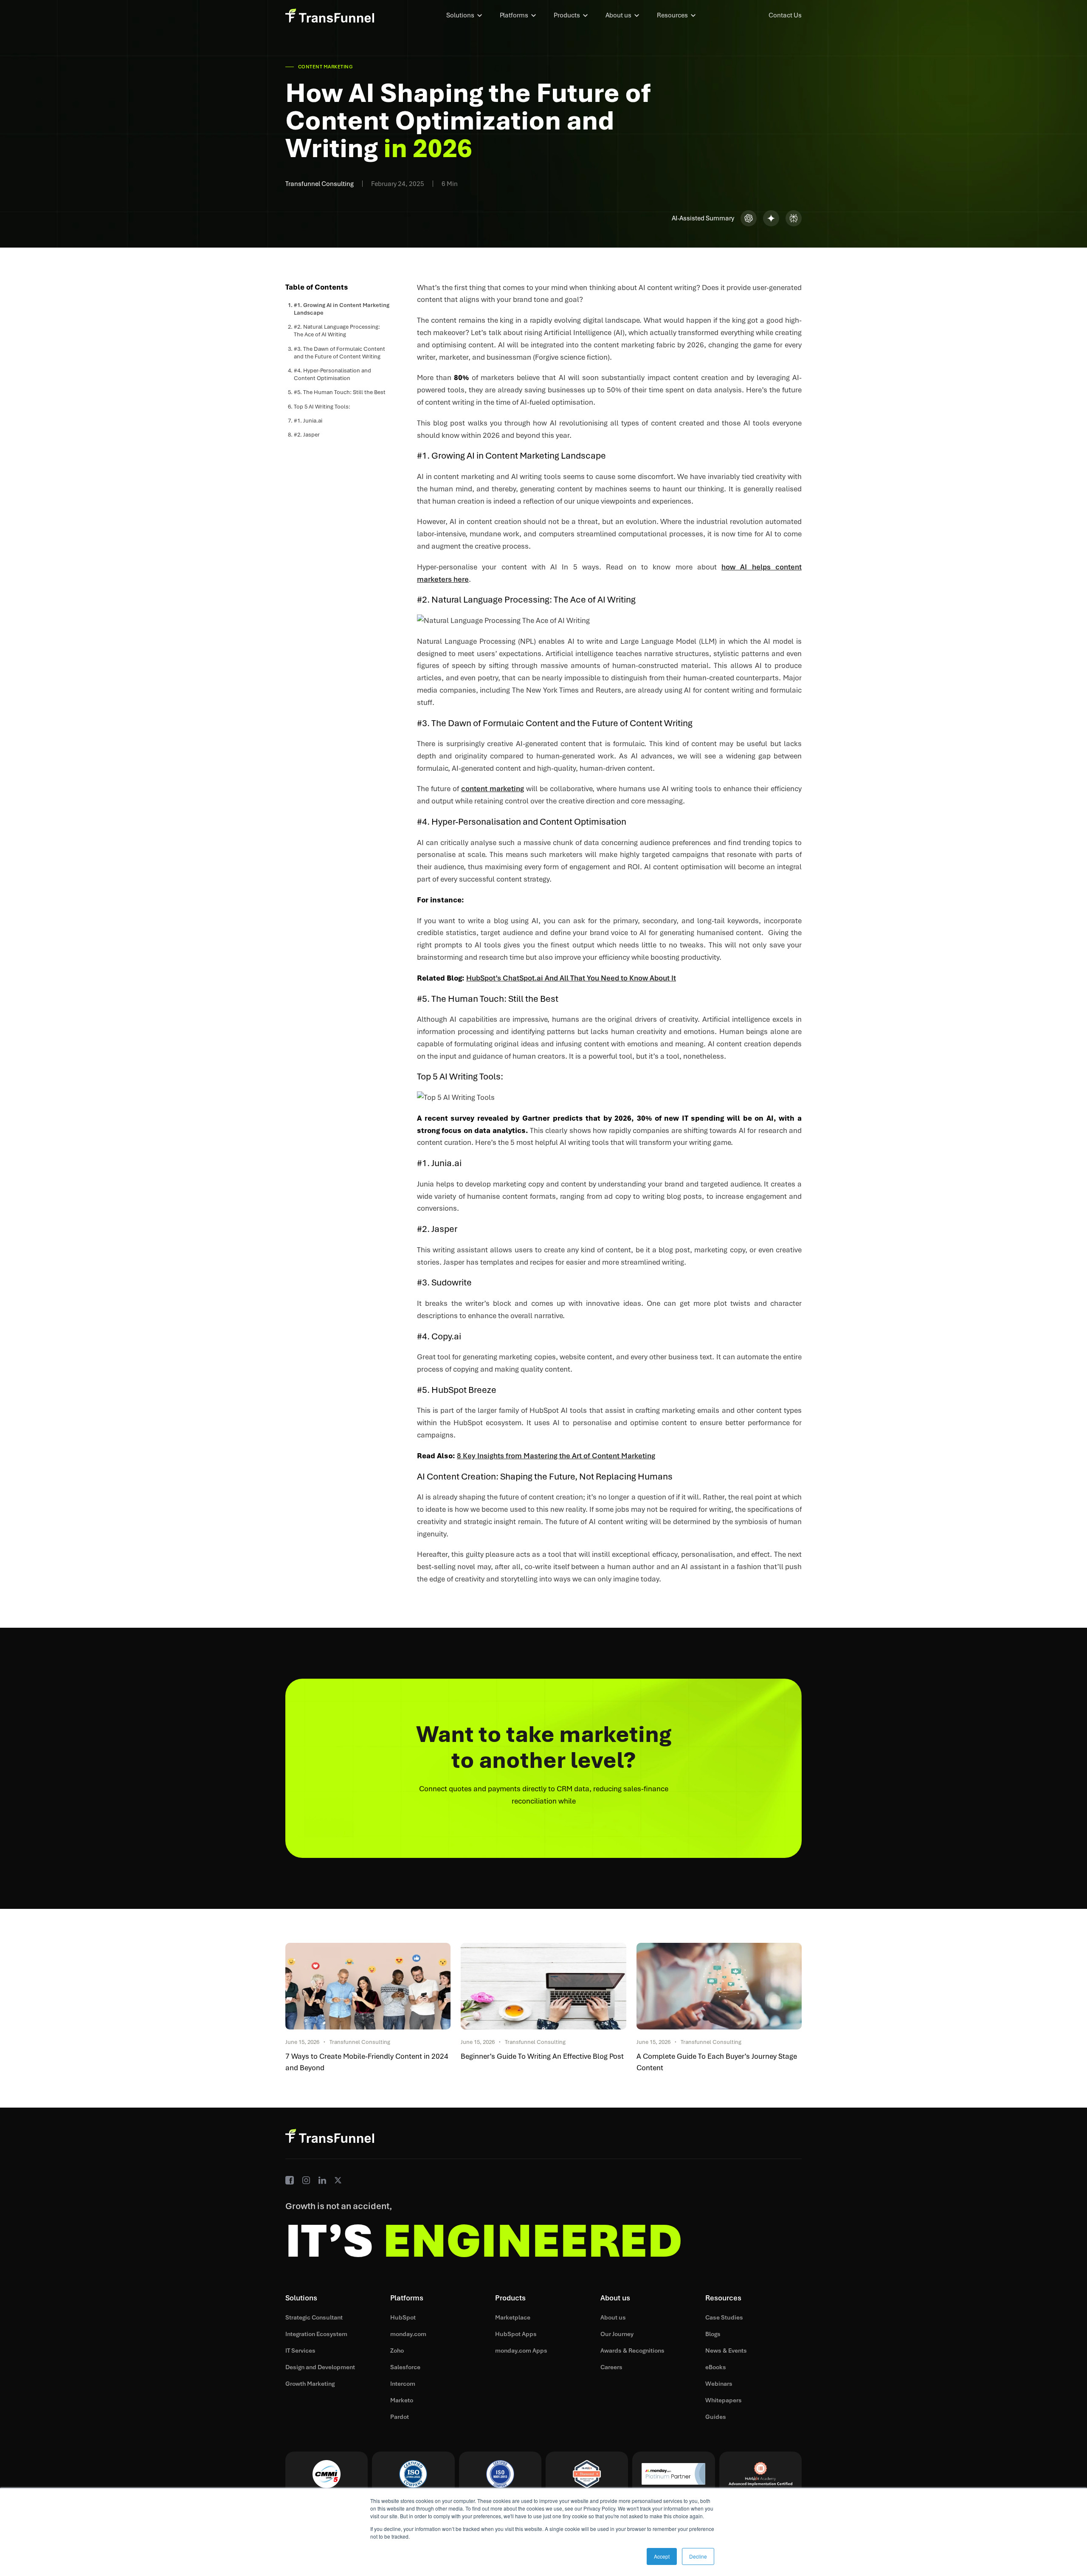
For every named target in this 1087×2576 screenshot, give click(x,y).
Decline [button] (698, 2556)
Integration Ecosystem (316, 2334)
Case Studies (724, 2317)
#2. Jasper (307, 435)
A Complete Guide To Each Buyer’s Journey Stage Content (717, 2062)
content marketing (493, 789)
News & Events (726, 2351)
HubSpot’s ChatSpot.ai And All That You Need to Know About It (571, 978)
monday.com (408, 2334)
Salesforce (405, 2367)
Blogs (713, 2334)
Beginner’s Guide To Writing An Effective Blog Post (542, 2056)
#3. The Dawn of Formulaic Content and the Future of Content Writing (339, 352)
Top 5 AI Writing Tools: (322, 406)
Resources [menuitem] (672, 15)
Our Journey (617, 2334)
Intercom (403, 2384)
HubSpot (403, 2317)
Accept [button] (662, 2556)
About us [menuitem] (618, 15)
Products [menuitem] (567, 15)
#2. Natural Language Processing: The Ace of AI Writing (337, 331)
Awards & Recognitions (632, 2351)
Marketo (402, 2400)
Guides (716, 2417)
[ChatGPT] (749, 218)
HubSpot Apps (516, 2334)
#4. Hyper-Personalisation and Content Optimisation (332, 374)
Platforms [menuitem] (514, 15)
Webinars (719, 2384)
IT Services (300, 2351)
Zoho (397, 2351)
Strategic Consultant (314, 2317)
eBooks (716, 2367)
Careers (611, 2367)
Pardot (400, 2417)
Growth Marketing (310, 2384)
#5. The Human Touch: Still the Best (340, 392)
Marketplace (513, 2317)
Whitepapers (724, 2400)
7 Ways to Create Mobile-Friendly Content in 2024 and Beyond (367, 2062)
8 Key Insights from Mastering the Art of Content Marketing (556, 1456)
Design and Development (320, 2367)
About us (613, 2317)
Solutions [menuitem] (460, 15)
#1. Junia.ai (308, 421)
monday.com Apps (521, 2351)
